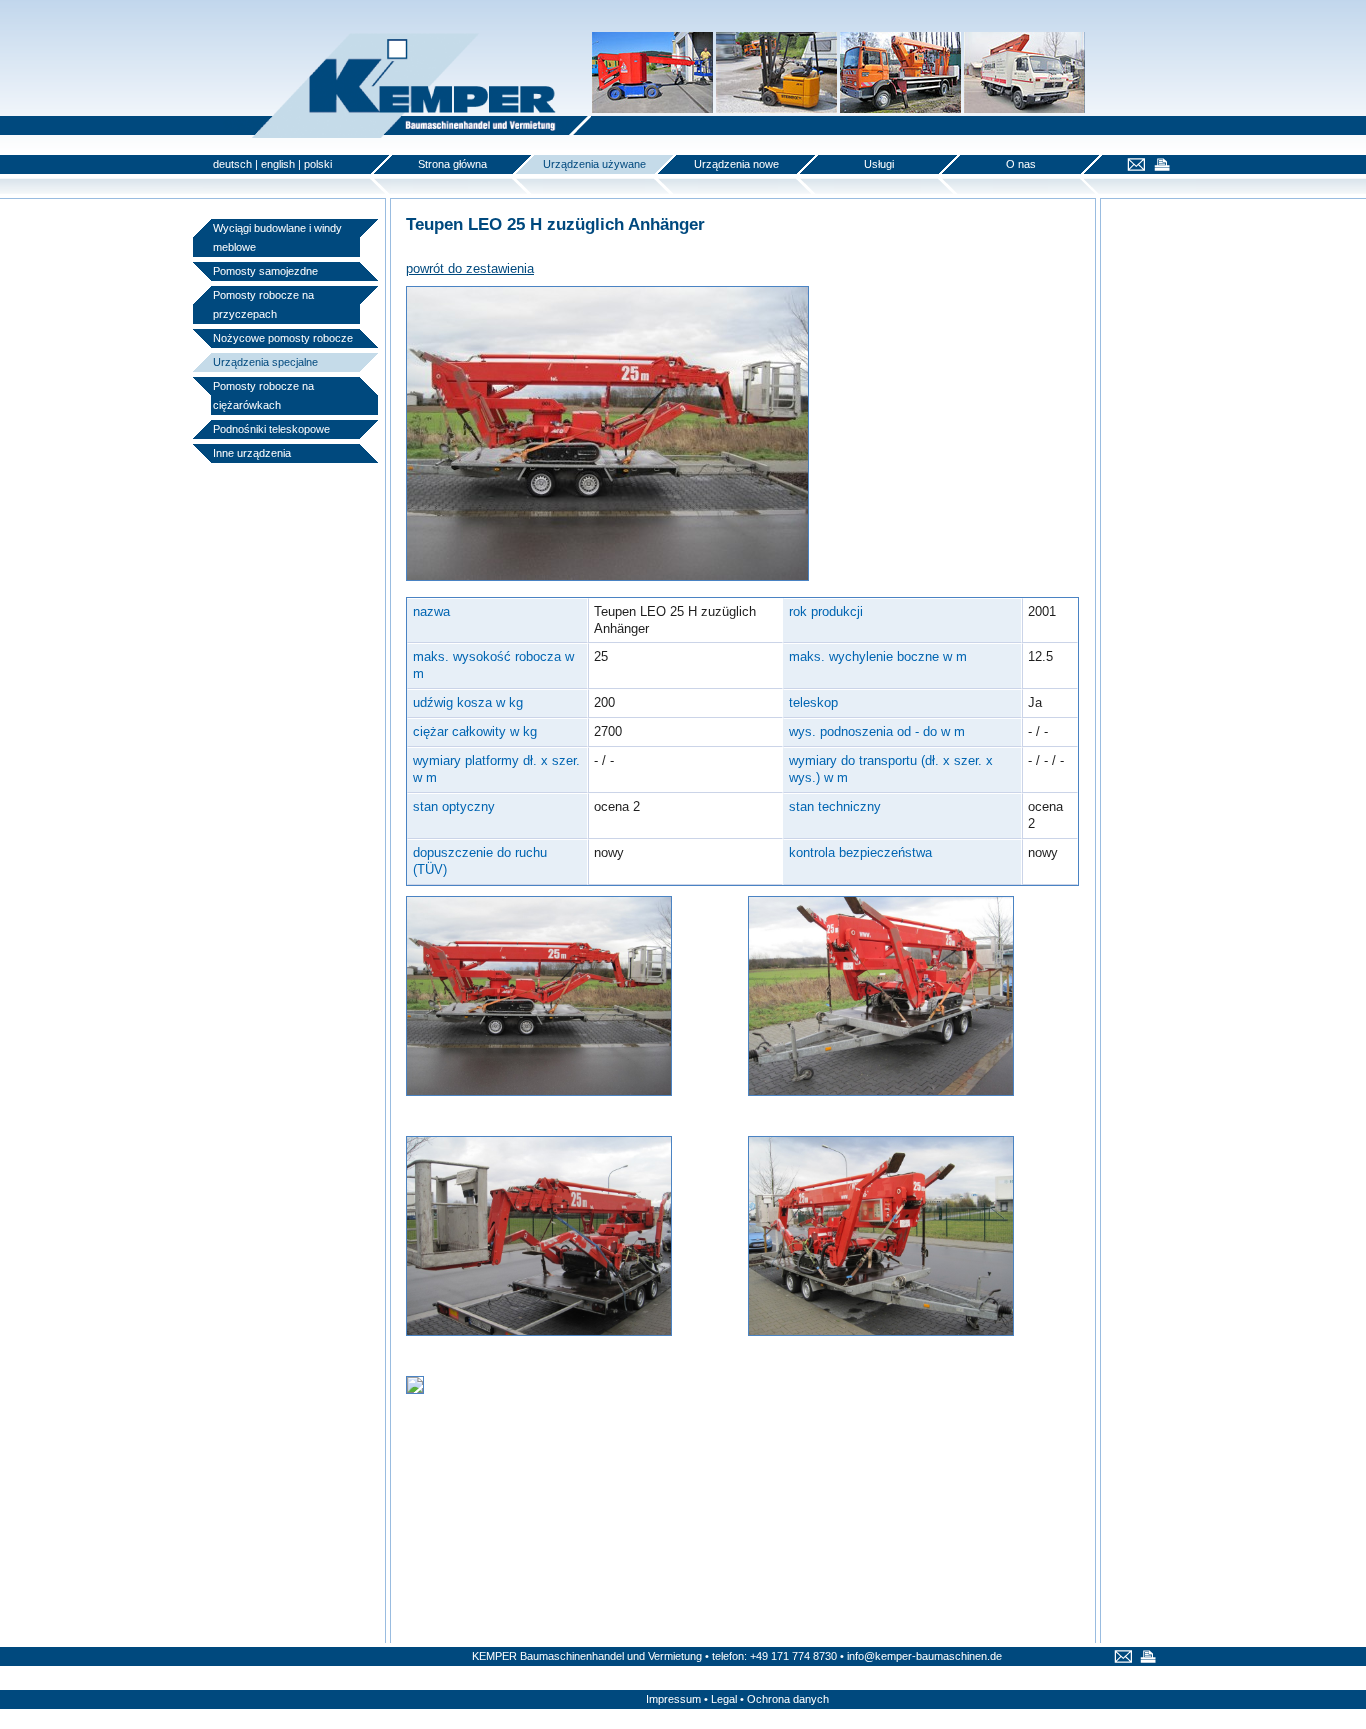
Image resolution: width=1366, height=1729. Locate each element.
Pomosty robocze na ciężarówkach (263, 395)
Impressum (673, 1699)
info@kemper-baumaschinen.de (924, 1656)
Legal (724, 1699)
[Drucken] (1159, 166)
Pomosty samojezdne (265, 271)
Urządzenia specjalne (265, 362)
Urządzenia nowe (736, 164)
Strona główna (452, 164)
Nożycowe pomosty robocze (283, 338)
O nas (1021, 164)
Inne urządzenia (252, 453)
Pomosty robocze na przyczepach (263, 304)
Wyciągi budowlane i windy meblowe (277, 237)
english (278, 164)
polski (318, 164)
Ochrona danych (788, 1699)
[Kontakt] (1133, 166)
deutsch (232, 164)
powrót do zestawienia (470, 268)
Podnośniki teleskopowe (271, 429)
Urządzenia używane (594, 164)
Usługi (879, 164)
